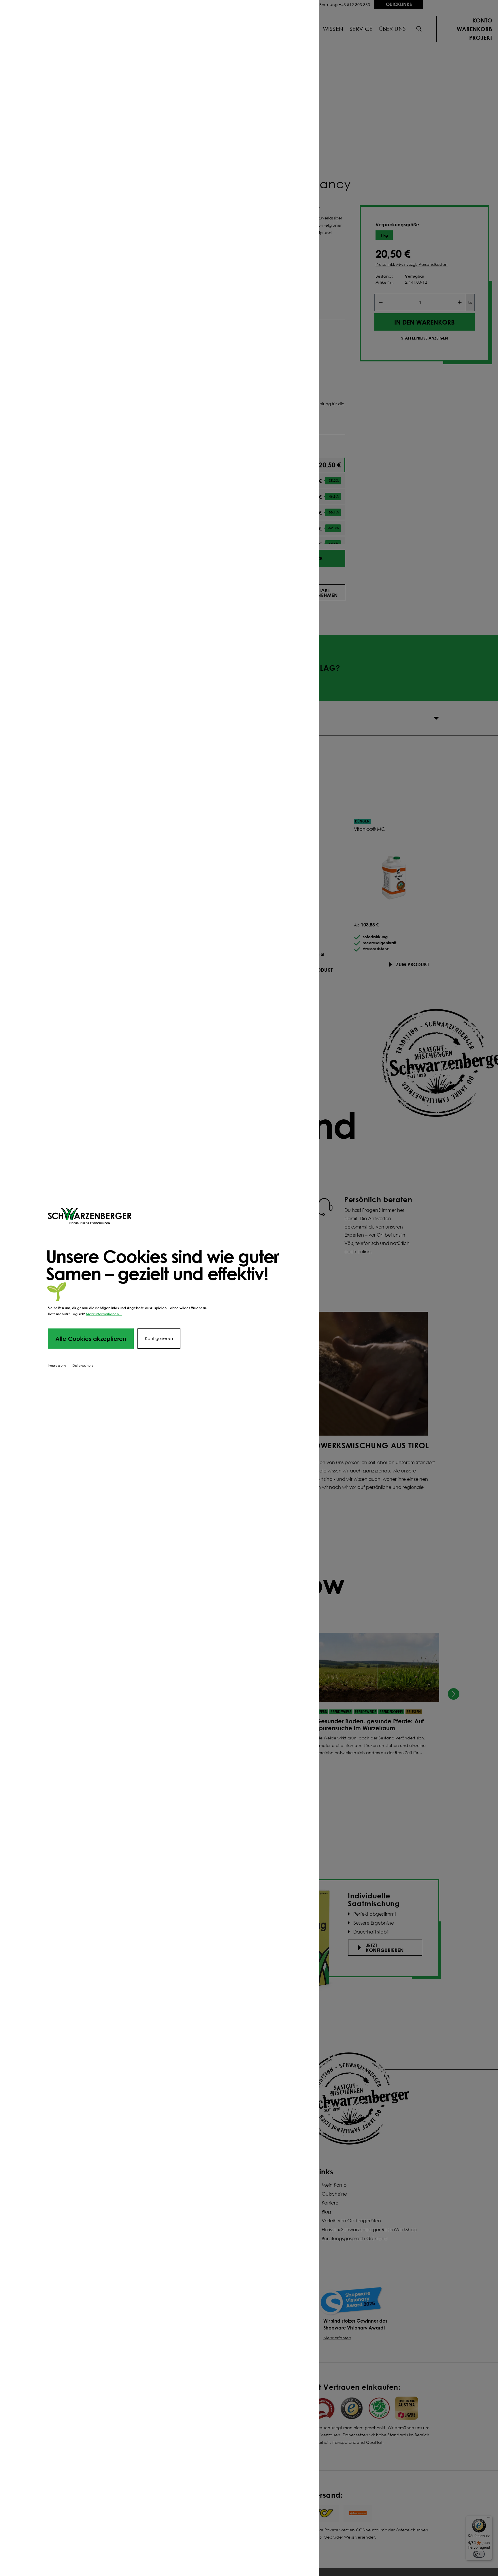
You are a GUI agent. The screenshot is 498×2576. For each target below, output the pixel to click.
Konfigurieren (159, 1338)
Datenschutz (83, 1365)
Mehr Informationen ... (104, 1314)
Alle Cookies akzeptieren (91, 1339)
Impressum (57, 1365)
